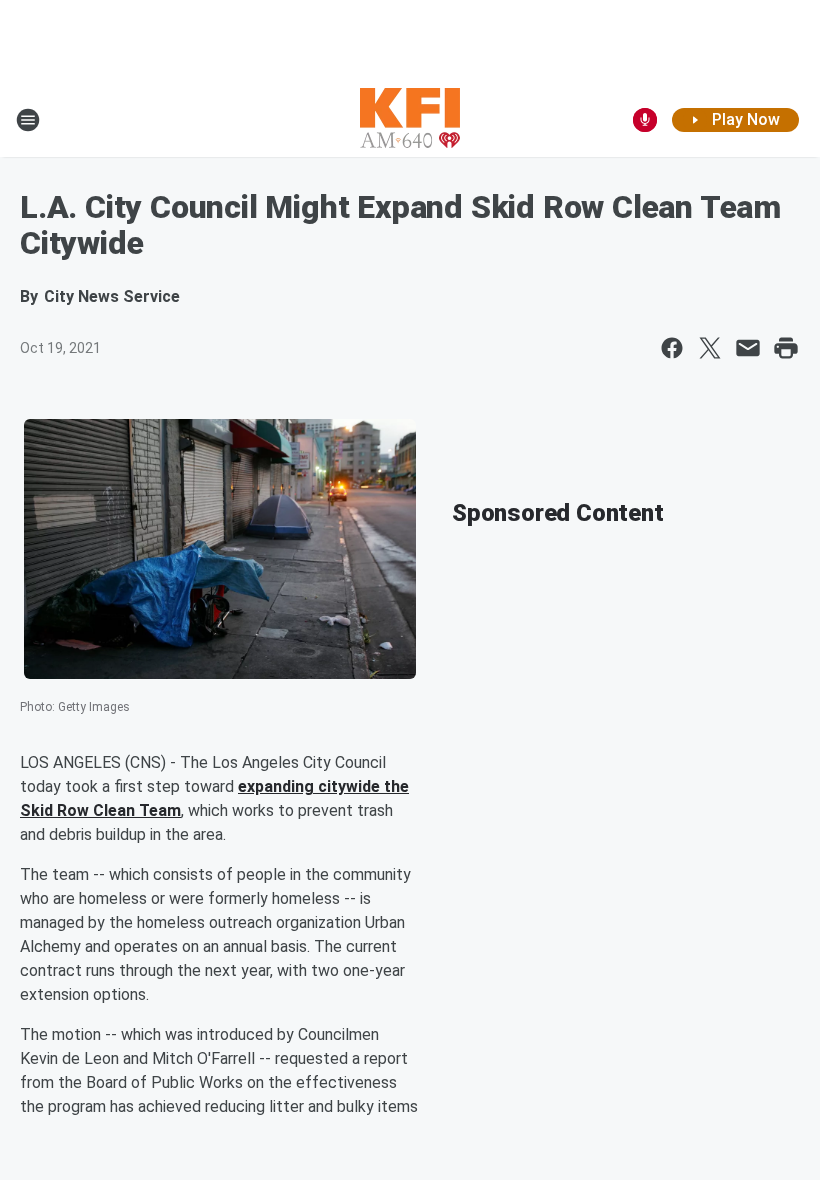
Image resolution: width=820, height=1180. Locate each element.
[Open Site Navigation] (28, 120)
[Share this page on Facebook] (672, 348)
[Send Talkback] (645, 120)
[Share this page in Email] (748, 348)
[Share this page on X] (710, 348)
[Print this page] (786, 348)
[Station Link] (410, 120)
